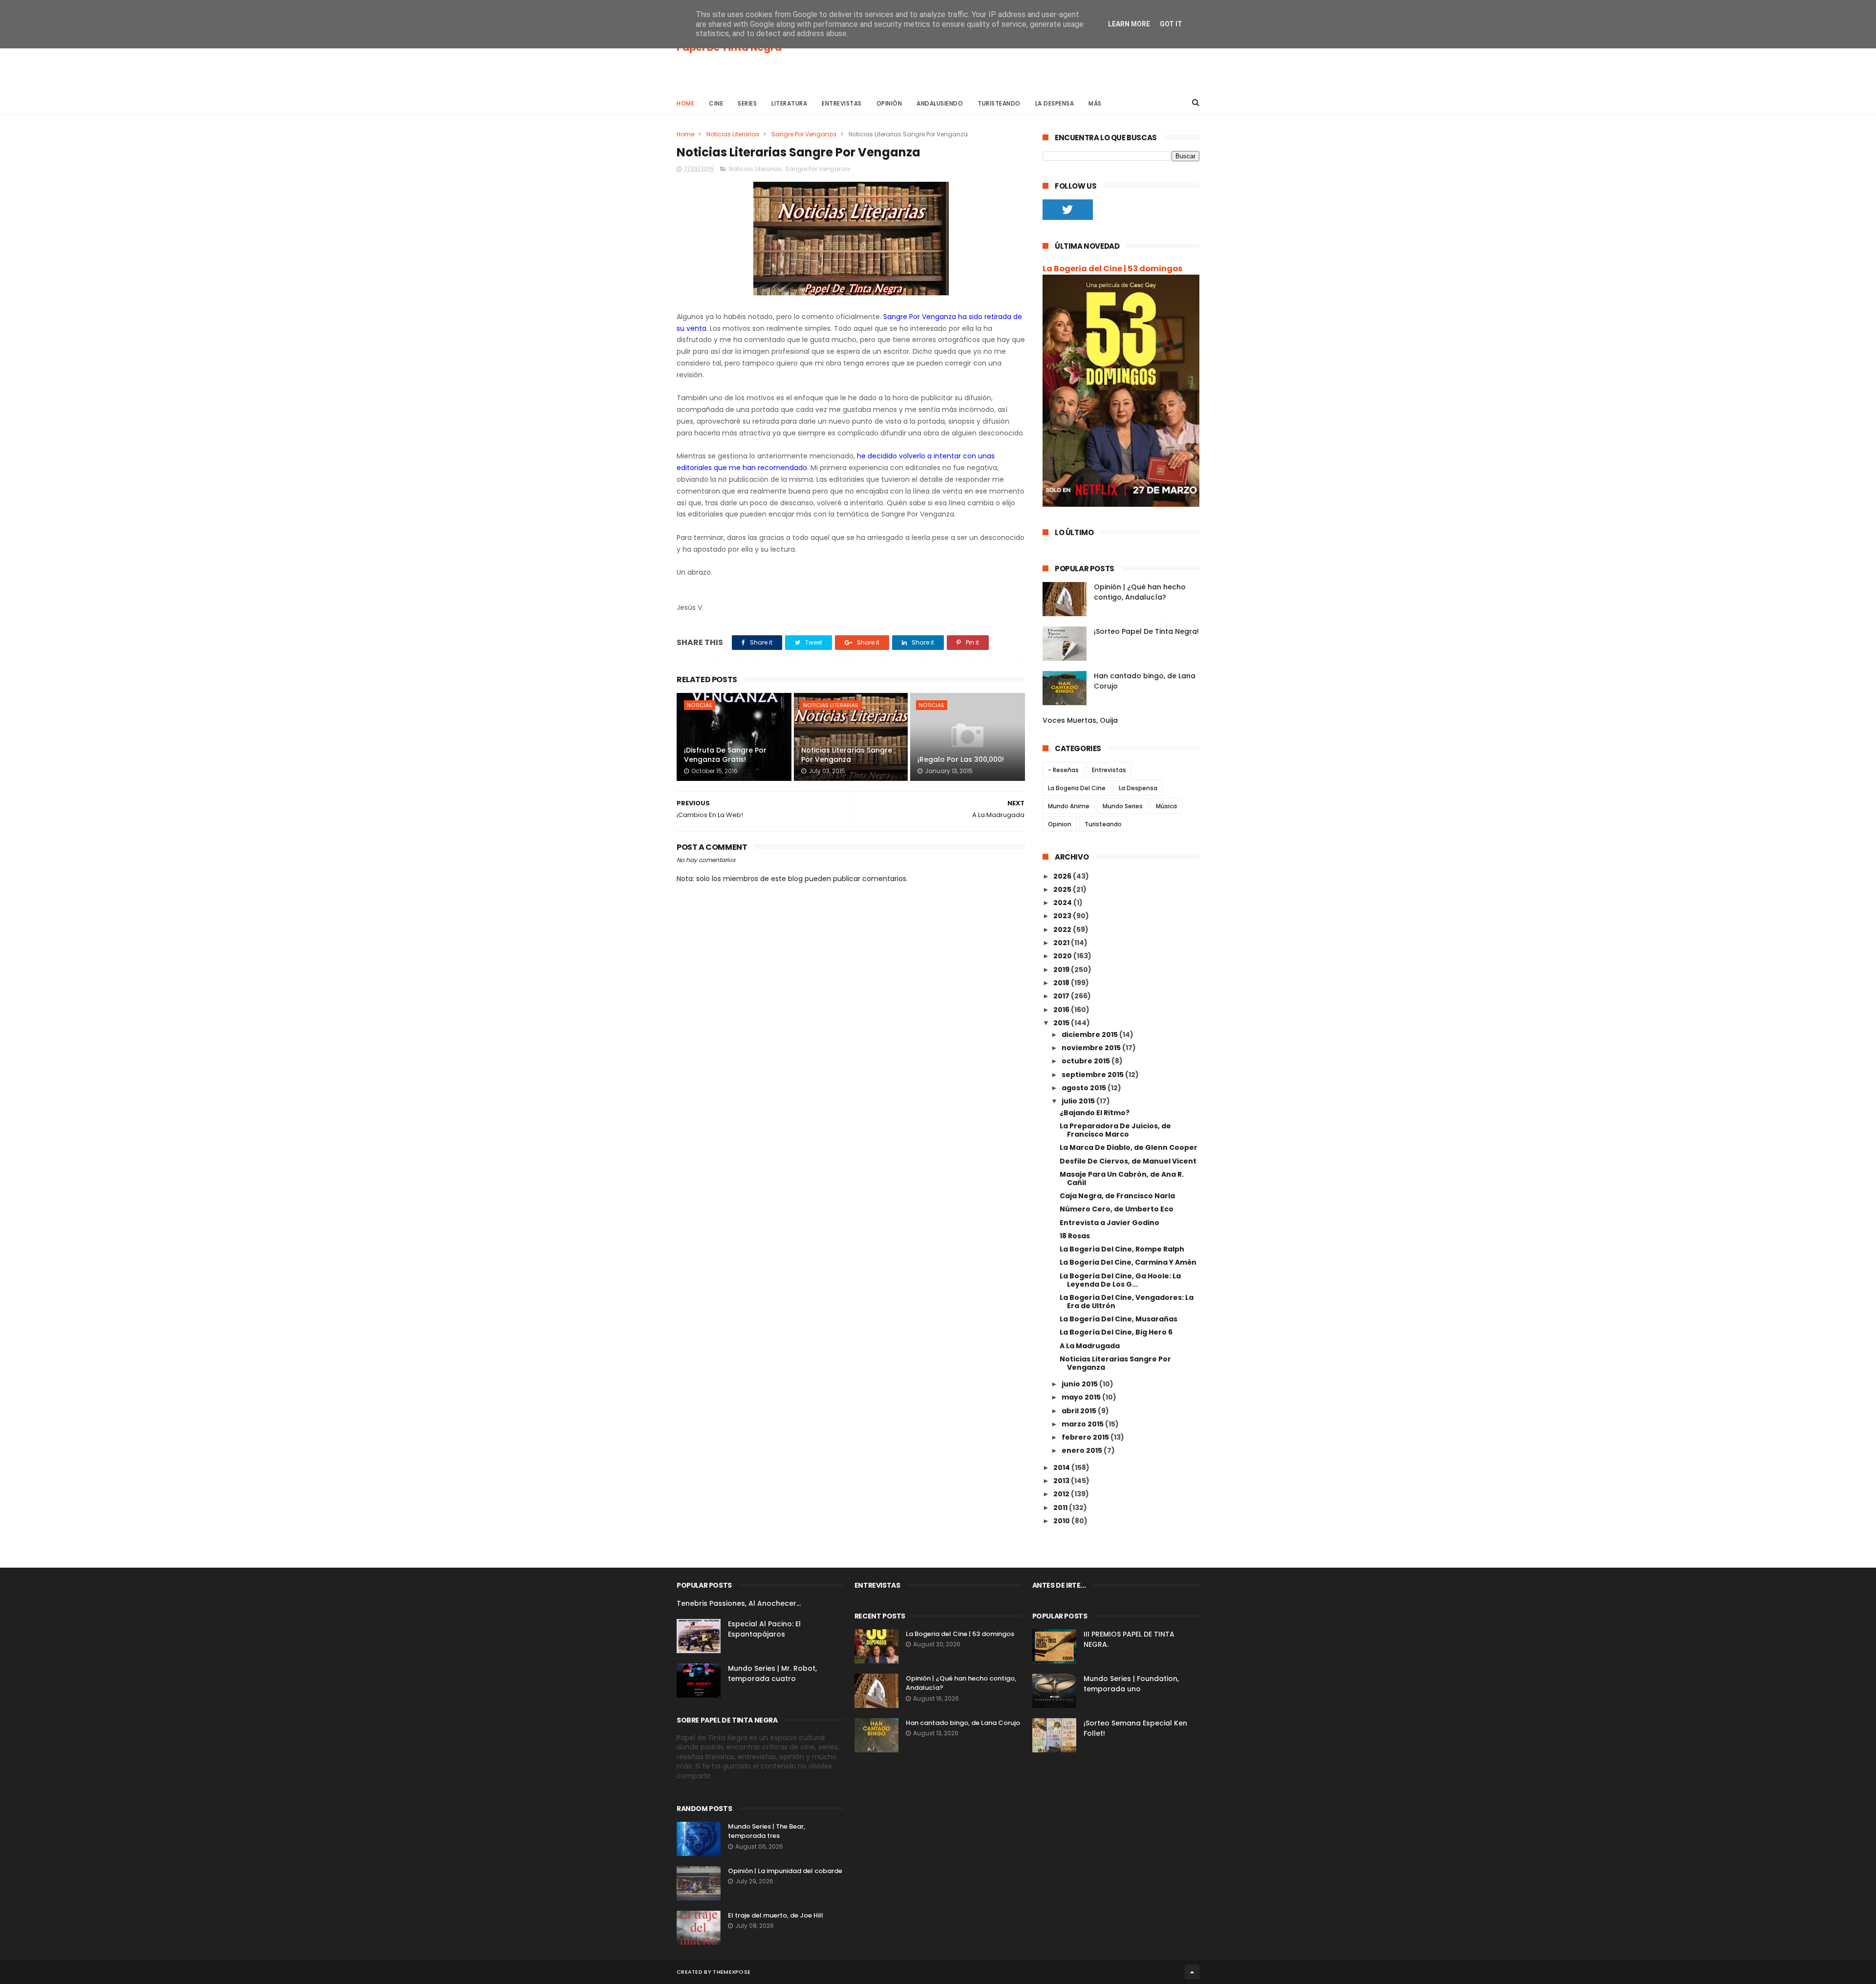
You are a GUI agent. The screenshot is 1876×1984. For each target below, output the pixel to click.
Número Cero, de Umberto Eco (1117, 1209)
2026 (1063, 876)
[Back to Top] (1192, 1972)
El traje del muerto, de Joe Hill (776, 1915)
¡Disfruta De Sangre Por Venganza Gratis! (725, 755)
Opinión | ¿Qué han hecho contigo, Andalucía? (1140, 592)
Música (1166, 806)
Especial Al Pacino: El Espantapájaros (764, 1629)
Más (1095, 103)
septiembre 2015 (1093, 1075)
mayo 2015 (1082, 1397)
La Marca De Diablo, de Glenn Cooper (1129, 1147)
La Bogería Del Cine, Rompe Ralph (1122, 1249)
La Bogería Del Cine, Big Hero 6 (1116, 1332)
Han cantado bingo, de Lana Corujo (963, 1723)
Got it (1171, 24)
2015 (1062, 1023)
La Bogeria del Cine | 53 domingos (1113, 269)
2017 (1062, 996)
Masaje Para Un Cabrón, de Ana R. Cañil (1122, 1178)
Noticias (700, 705)
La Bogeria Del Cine (1077, 788)
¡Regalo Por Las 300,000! (961, 759)
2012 (1062, 1494)
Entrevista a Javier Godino (1109, 1223)
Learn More (1129, 24)
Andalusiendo (940, 103)
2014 (1062, 1467)
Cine (716, 103)
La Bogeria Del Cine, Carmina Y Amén (1128, 1262)
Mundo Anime (1069, 806)
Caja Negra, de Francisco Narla (1117, 1196)
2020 (1063, 956)
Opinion (1060, 824)
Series (747, 103)
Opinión (889, 103)
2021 (1062, 943)
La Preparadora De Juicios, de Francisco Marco (1115, 1130)
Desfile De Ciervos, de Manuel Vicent (1128, 1161)
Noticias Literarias (733, 134)
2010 (1062, 1521)
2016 (1062, 1010)
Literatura (789, 103)
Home (685, 103)
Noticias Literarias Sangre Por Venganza (847, 755)
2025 (1063, 889)
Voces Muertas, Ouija (1080, 720)
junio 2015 (1080, 1384)
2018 (1062, 983)
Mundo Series (1123, 806)
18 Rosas (1075, 1236)
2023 (1063, 916)
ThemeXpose (732, 1972)
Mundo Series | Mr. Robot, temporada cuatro (772, 1673)
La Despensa (1055, 103)
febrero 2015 (1086, 1437)
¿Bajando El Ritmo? (1095, 1113)
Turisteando (999, 103)
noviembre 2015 (1092, 1048)
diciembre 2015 (1090, 1035)
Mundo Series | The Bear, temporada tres (767, 1831)
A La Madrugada (1090, 1346)
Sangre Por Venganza (804, 134)
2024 (1063, 903)
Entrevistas (842, 103)
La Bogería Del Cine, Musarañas (1119, 1319)
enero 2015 (1083, 1450)
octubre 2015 (1087, 1061)
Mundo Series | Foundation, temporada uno (1131, 1684)
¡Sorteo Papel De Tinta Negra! (1146, 631)
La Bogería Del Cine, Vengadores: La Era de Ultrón (1127, 1302)
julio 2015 (1079, 1101)
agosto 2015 (1085, 1088)
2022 (1063, 929)
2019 (1062, 970)
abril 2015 (1080, 1411)
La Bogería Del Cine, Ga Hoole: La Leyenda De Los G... (1120, 1280)
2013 (1062, 1481)
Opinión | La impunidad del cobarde (785, 1871)
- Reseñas (1063, 770)
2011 (1061, 1508)
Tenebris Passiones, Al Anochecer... (739, 1603)
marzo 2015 (1083, 1424)
